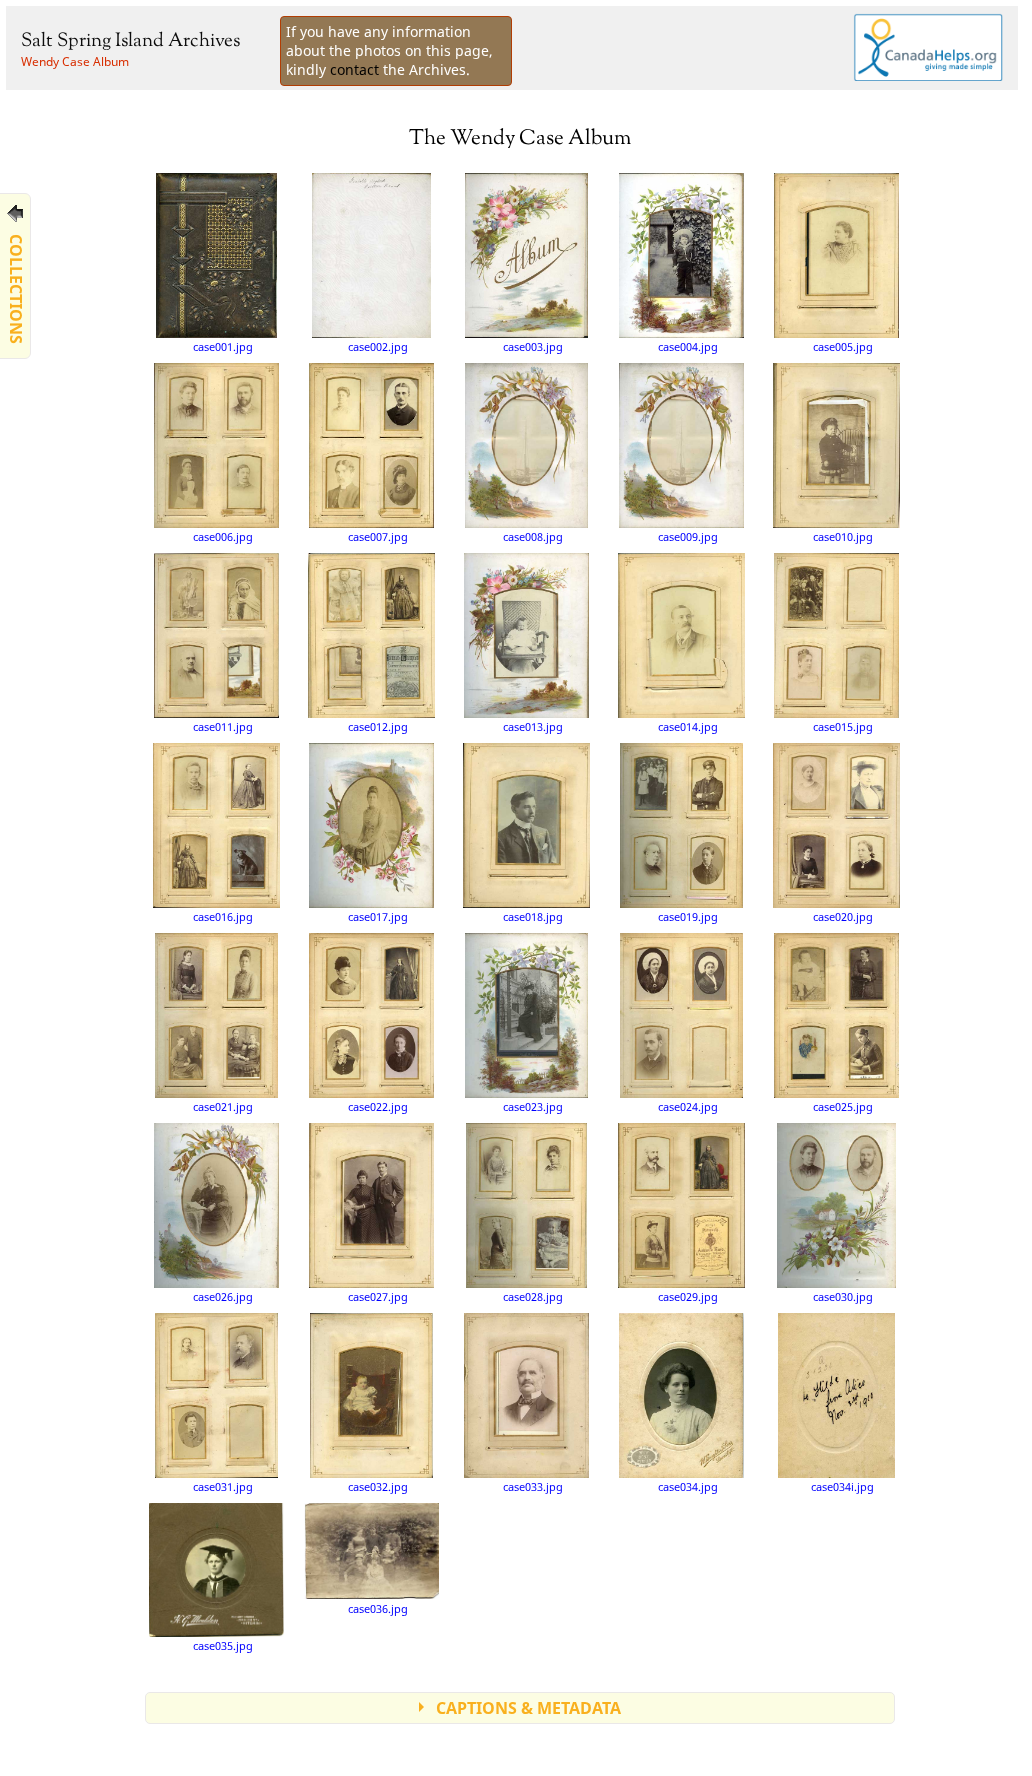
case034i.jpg (842, 1486)
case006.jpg (223, 536)
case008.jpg (533, 536)
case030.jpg (843, 1296)
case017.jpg (378, 916)
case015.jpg (843, 726)
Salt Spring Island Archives (130, 41)
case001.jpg (223, 346)
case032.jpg (378, 1486)
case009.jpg (688, 536)
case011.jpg (223, 726)
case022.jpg (378, 1106)
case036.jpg (378, 1608)
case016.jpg (223, 916)
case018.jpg (533, 916)
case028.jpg (533, 1296)
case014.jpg (688, 726)
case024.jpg (688, 1106)
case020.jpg (843, 916)
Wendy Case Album (75, 61)
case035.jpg (223, 1645)
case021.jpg (223, 1106)
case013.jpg (533, 726)
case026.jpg (223, 1296)
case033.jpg (533, 1486)
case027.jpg (378, 1296)
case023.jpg (533, 1106)
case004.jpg (688, 346)
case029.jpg (688, 1296)
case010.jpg (843, 536)
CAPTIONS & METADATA (528, 1708)
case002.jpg (378, 346)
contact (354, 69)
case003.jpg (533, 346)
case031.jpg (223, 1486)
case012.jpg (378, 726)
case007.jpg (378, 536)
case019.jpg (688, 916)
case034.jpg (688, 1486)
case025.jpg (843, 1106)
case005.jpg (843, 346)
